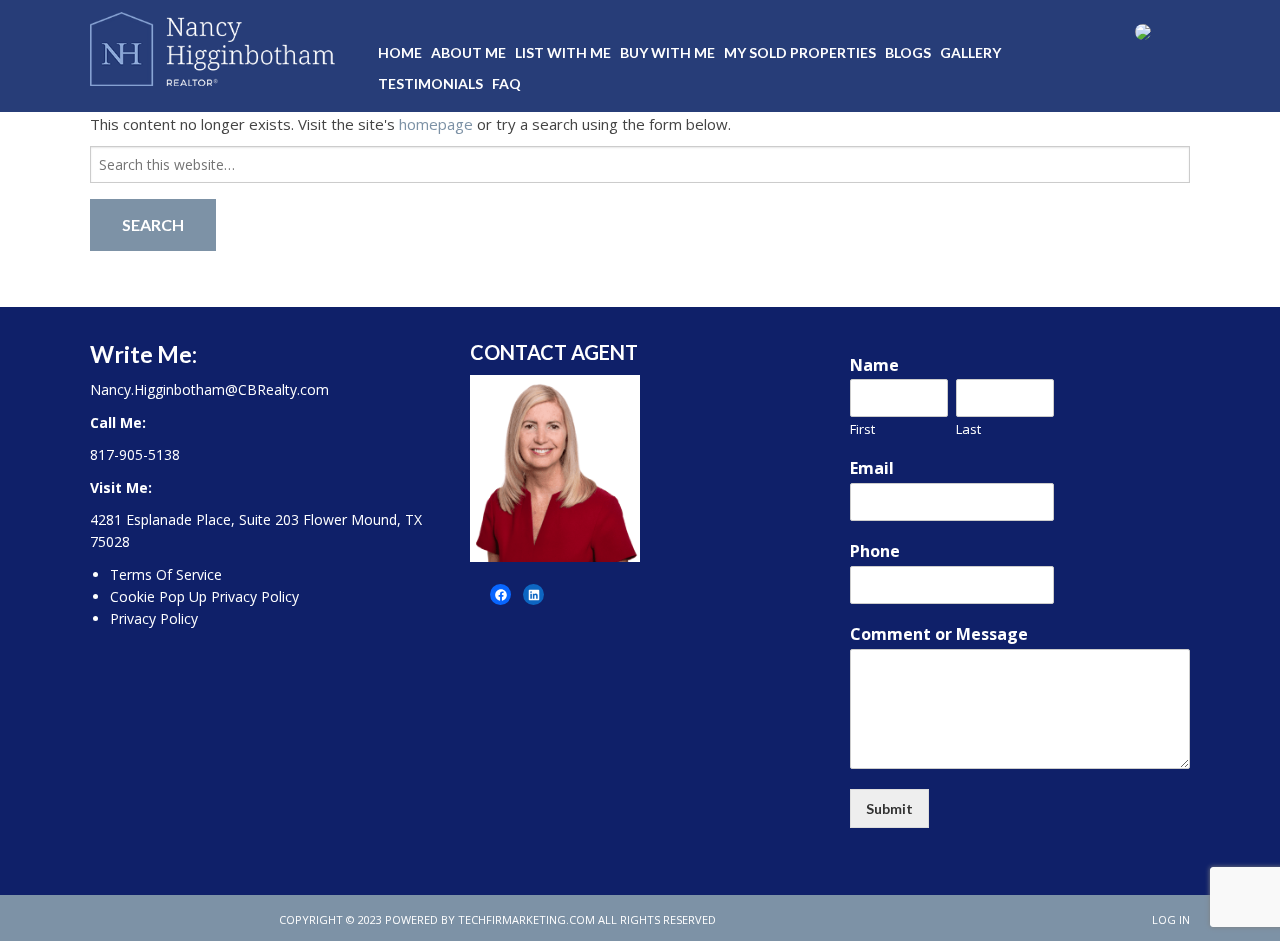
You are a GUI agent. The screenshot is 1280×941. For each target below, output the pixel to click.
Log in (1171, 919)
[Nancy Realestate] (212, 45)
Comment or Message (939, 634)
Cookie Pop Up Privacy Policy (204, 596)
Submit (889, 808)
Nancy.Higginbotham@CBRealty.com (209, 389)
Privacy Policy (154, 618)
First (862, 429)
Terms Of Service (166, 574)
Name (874, 365)
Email (872, 468)
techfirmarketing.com (526, 919)
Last (968, 429)
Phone (875, 551)
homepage (436, 124)
